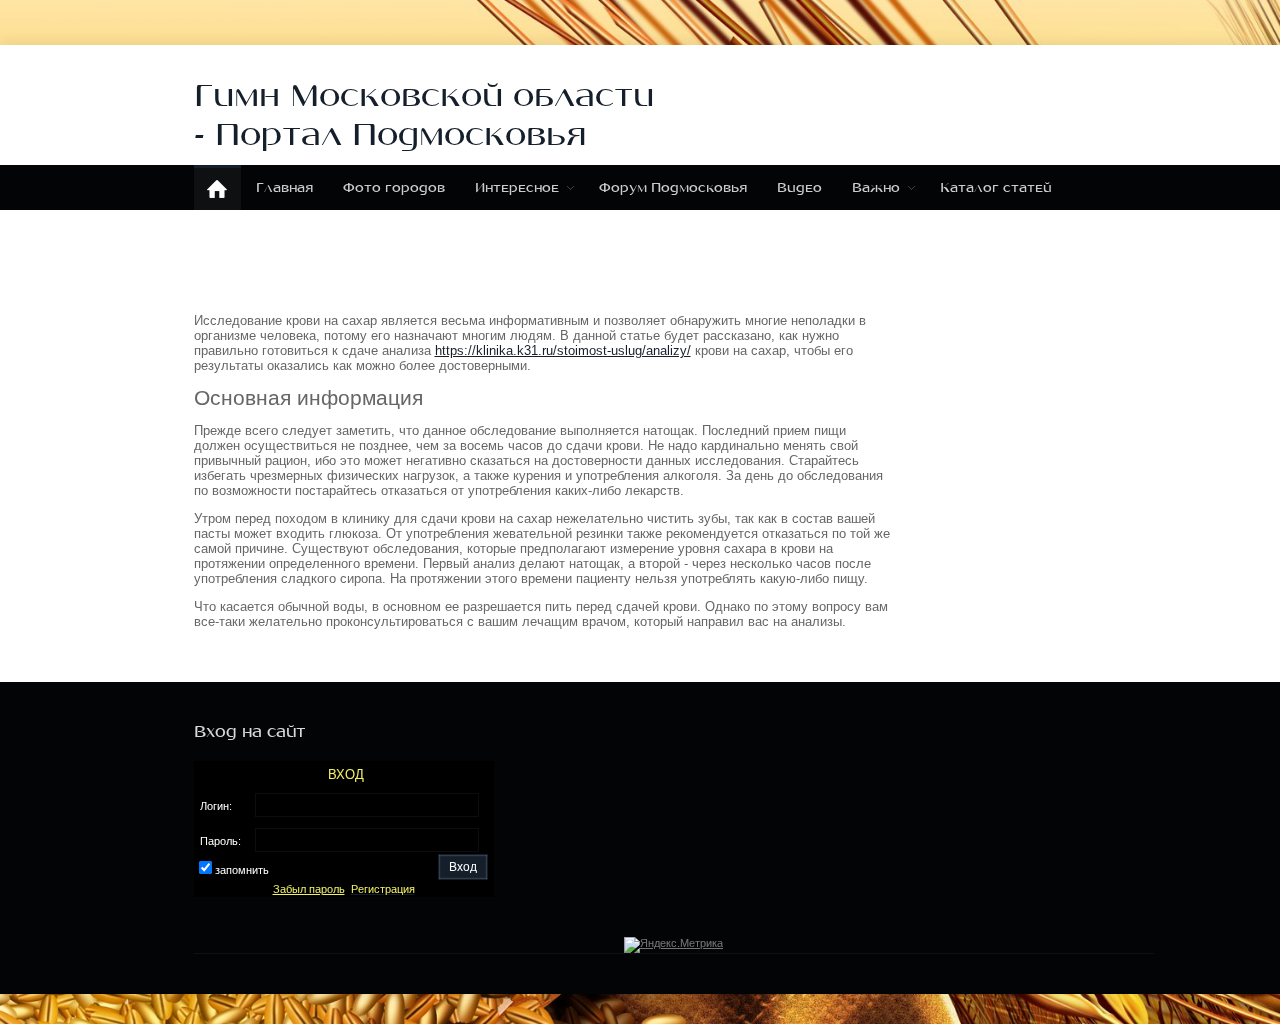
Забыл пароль (309, 889)
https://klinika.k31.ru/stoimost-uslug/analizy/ (563, 350)
